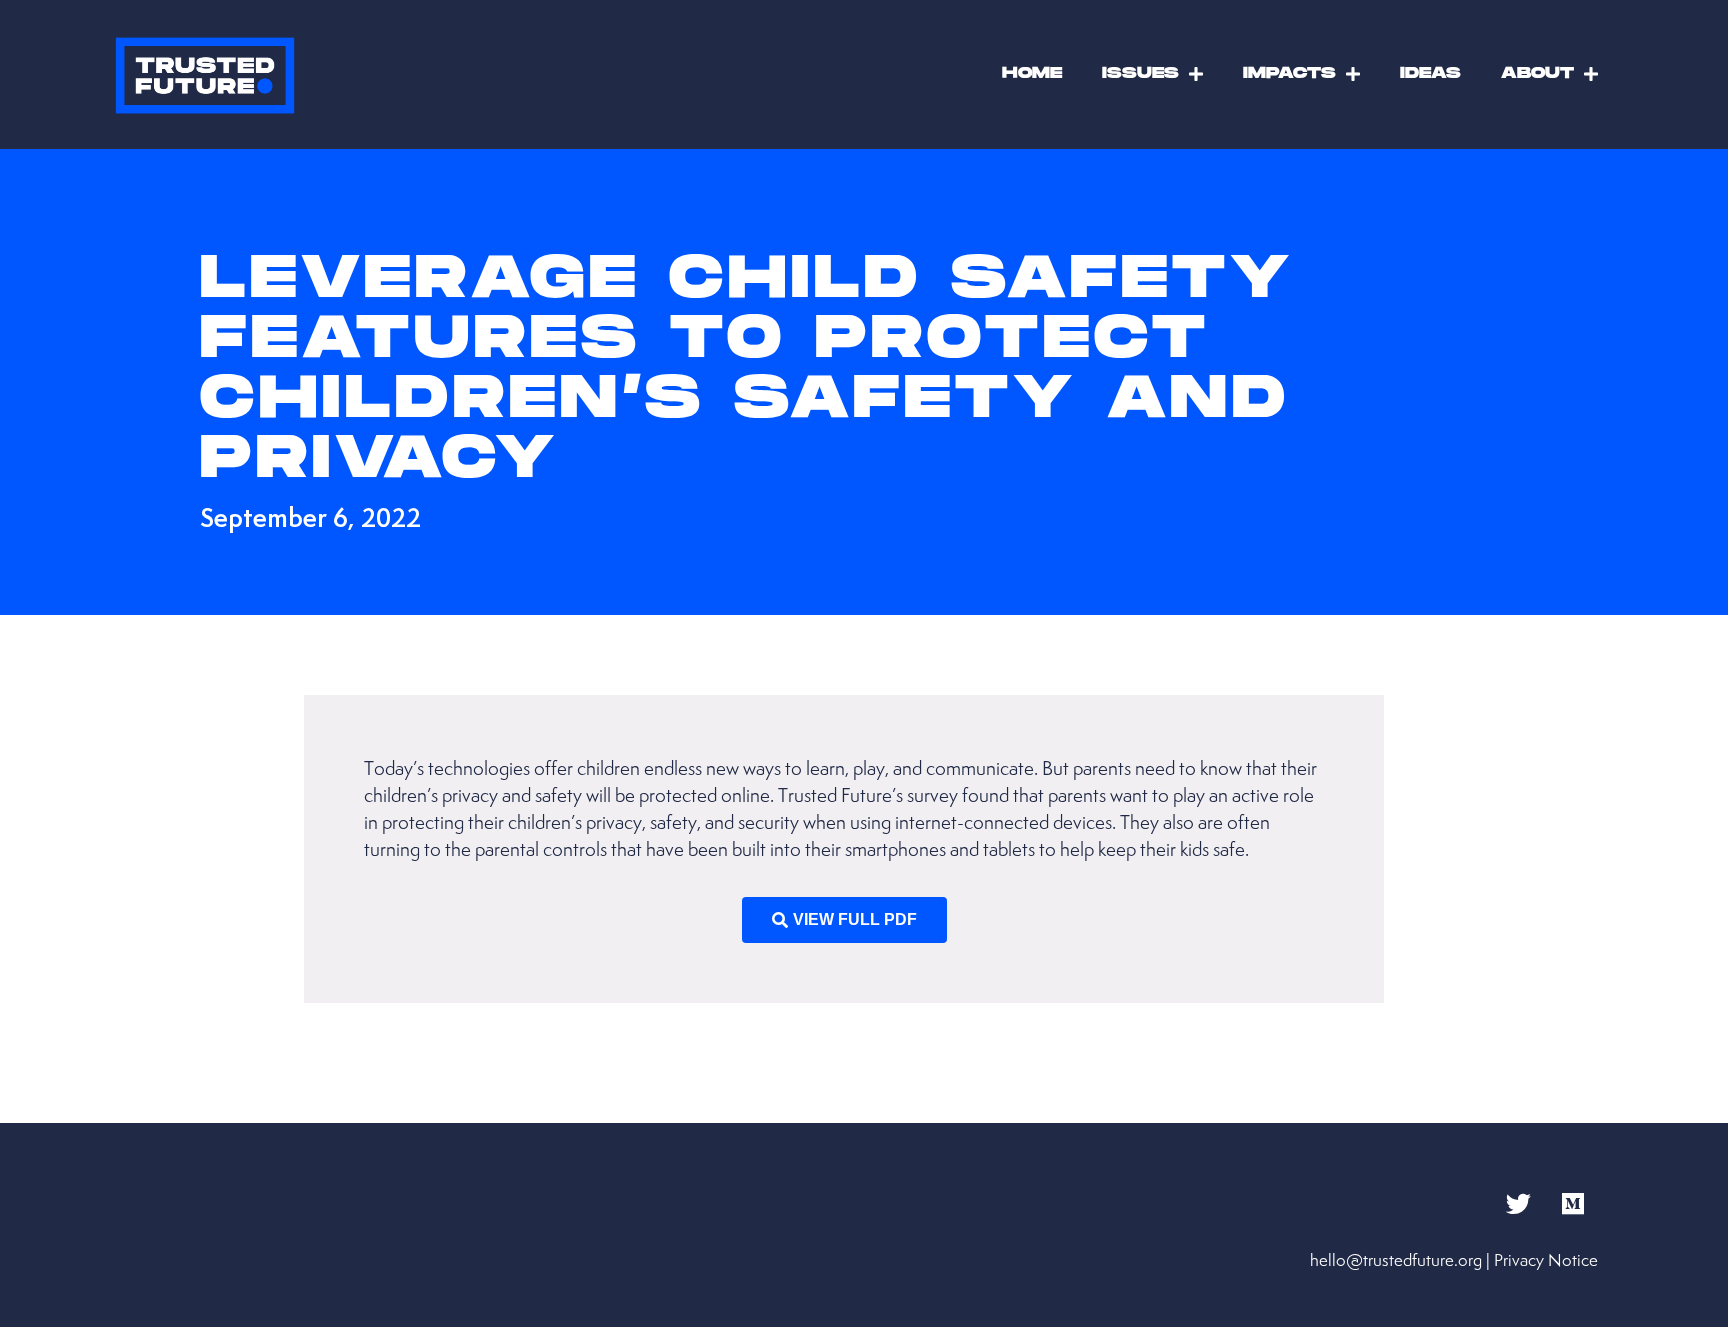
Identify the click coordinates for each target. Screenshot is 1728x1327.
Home (1032, 73)
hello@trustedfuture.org (1396, 1260)
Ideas (1430, 73)
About (1537, 73)
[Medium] (1573, 1203)
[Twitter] (1518, 1203)
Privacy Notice (1546, 1260)
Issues (1140, 73)
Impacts (1289, 73)
